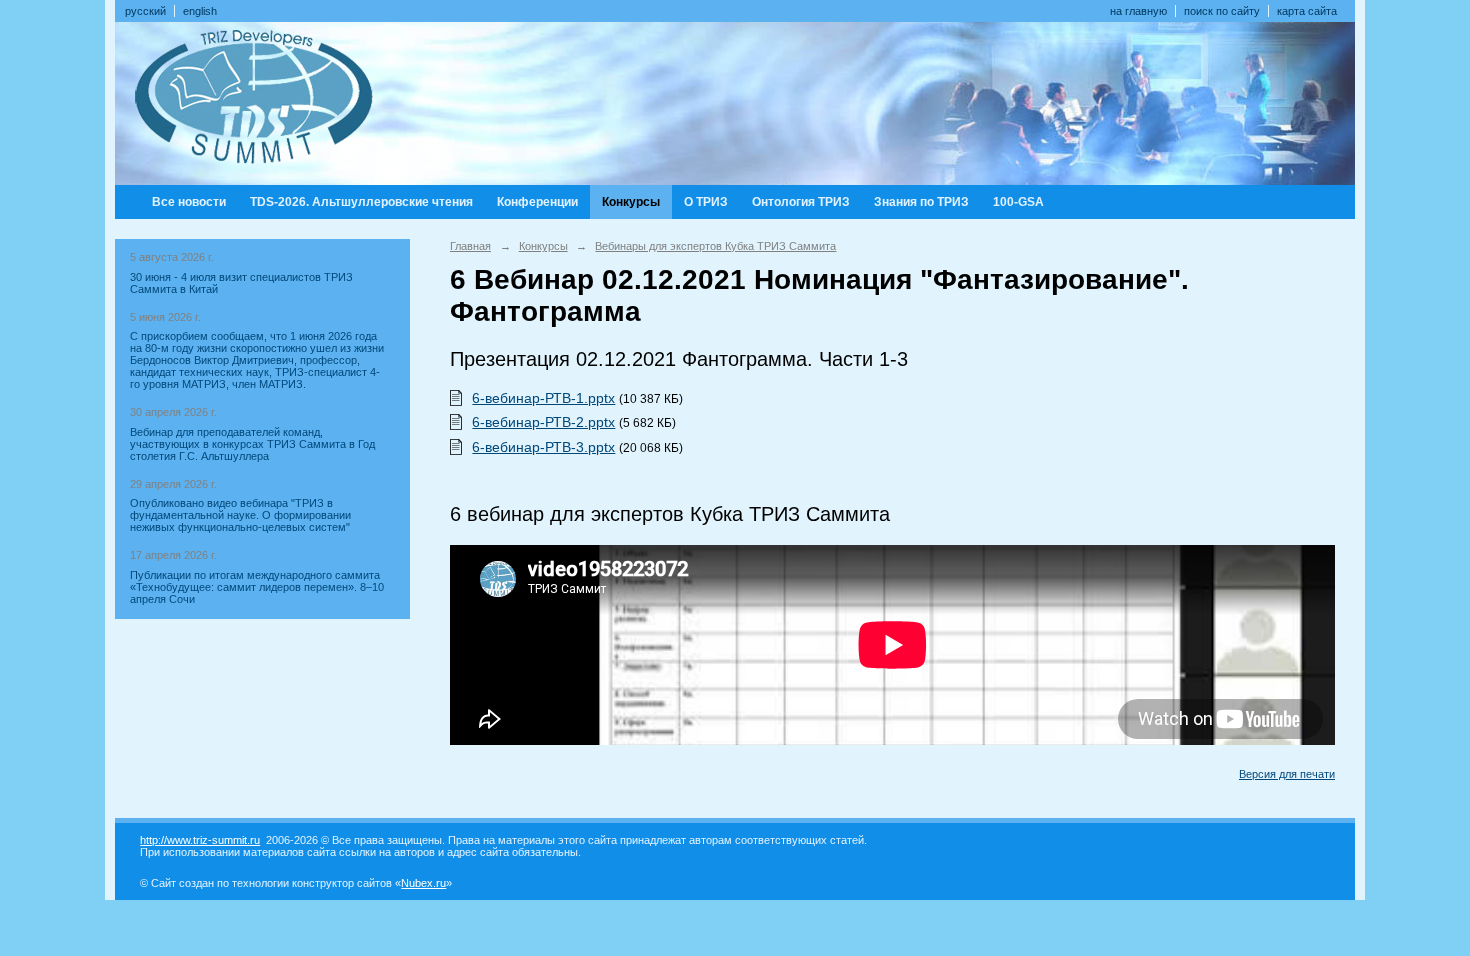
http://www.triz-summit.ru (200, 840)
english (200, 11)
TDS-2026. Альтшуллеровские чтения (361, 202)
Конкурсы (631, 202)
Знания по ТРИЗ (921, 202)
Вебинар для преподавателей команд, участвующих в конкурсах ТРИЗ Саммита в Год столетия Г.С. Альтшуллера (252, 444)
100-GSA (1018, 202)
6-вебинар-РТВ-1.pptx (543, 398)
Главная (470, 246)
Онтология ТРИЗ (801, 202)
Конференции (537, 202)
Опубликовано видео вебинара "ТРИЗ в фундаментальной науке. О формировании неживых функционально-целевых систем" (240, 515)
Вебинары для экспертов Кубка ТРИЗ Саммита (715, 246)
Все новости (189, 202)
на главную (1138, 11)
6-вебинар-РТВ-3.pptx (543, 447)
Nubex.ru (423, 883)
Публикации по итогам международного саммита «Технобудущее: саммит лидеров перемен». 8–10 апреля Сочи (257, 587)
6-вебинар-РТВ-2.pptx (543, 422)
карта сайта (1307, 11)
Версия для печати (1287, 774)
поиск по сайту (1222, 11)
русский (145, 11)
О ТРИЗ (706, 202)
